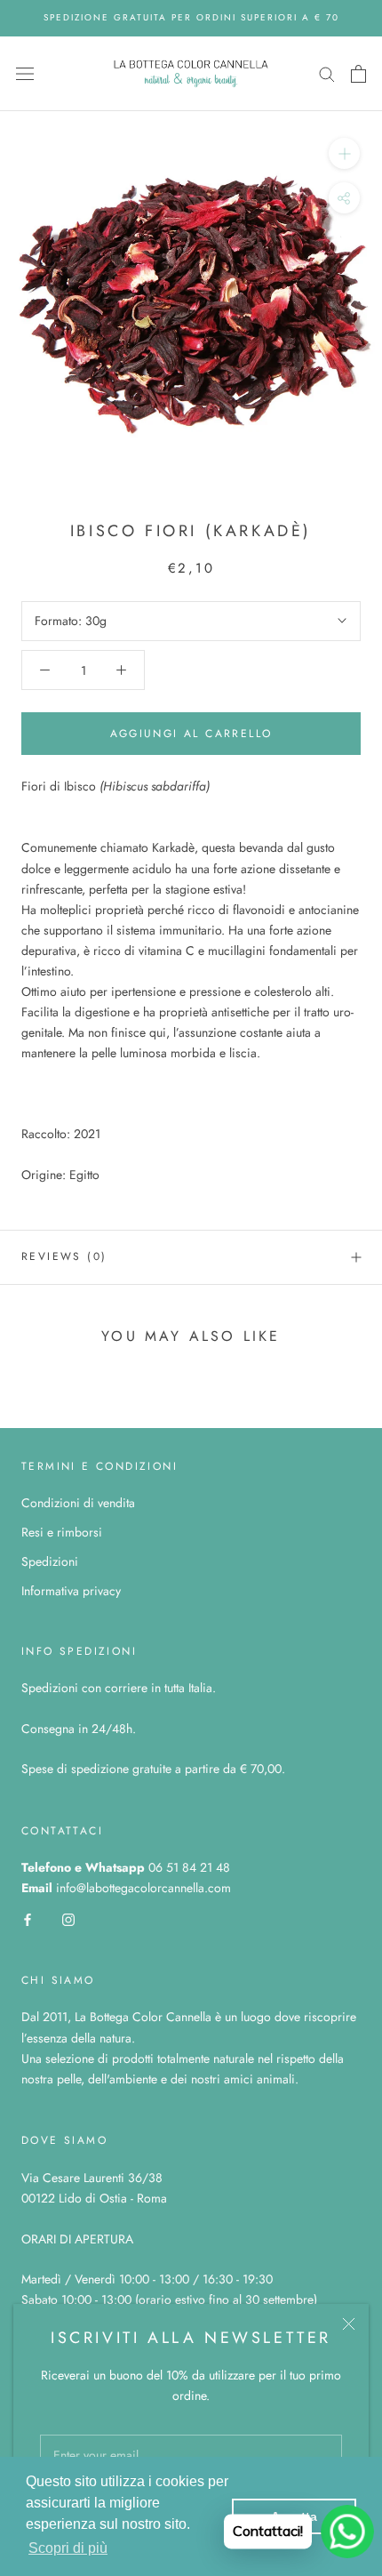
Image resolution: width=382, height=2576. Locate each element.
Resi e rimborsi (62, 1532)
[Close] (349, 2324)
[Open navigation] (25, 74)
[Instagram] (68, 1919)
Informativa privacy (71, 1591)
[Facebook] (28, 1919)
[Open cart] (358, 74)
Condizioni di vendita (78, 1503)
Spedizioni (50, 1561)
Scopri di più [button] (68, 2548)
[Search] (327, 73)
